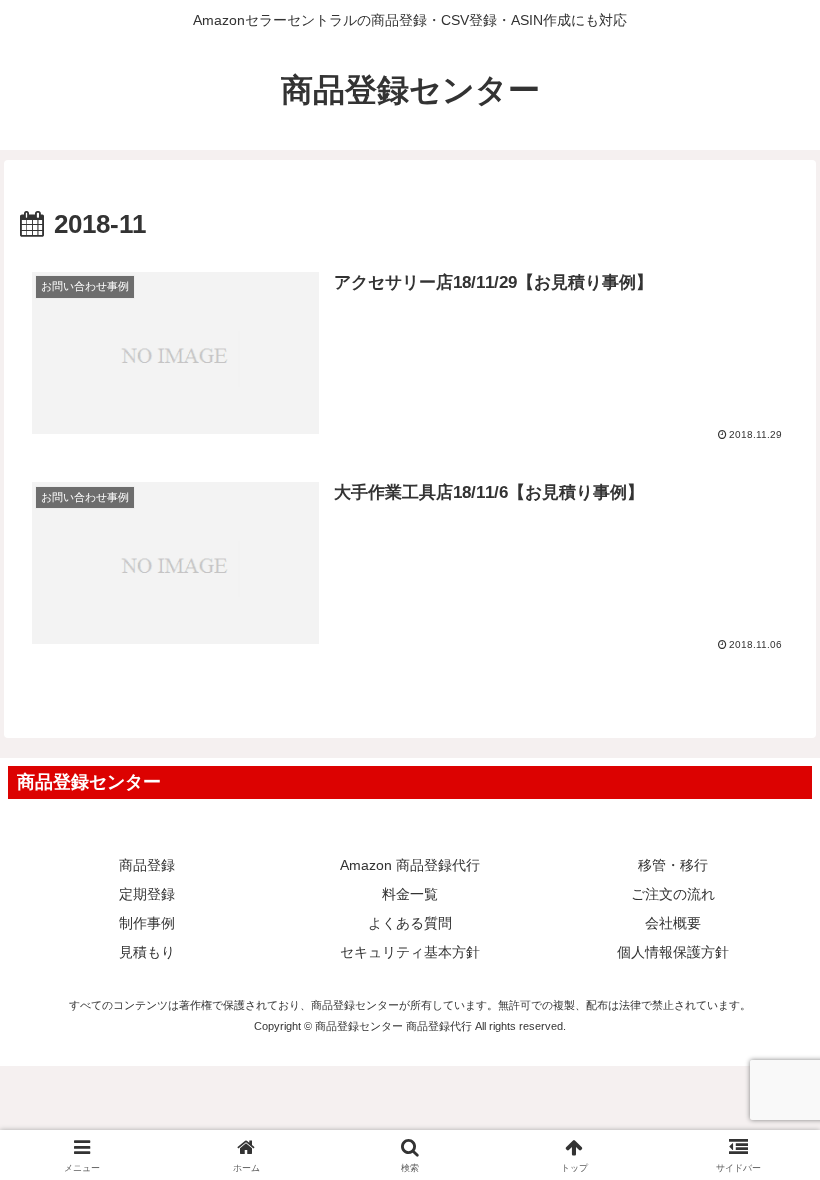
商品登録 (147, 865)
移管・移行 (673, 865)
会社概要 (673, 923)
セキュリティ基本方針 (410, 952)
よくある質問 (410, 923)
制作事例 (147, 923)
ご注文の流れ (673, 894)
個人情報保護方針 (673, 952)
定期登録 (147, 894)
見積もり (147, 952)
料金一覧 (410, 894)
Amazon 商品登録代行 (410, 865)
